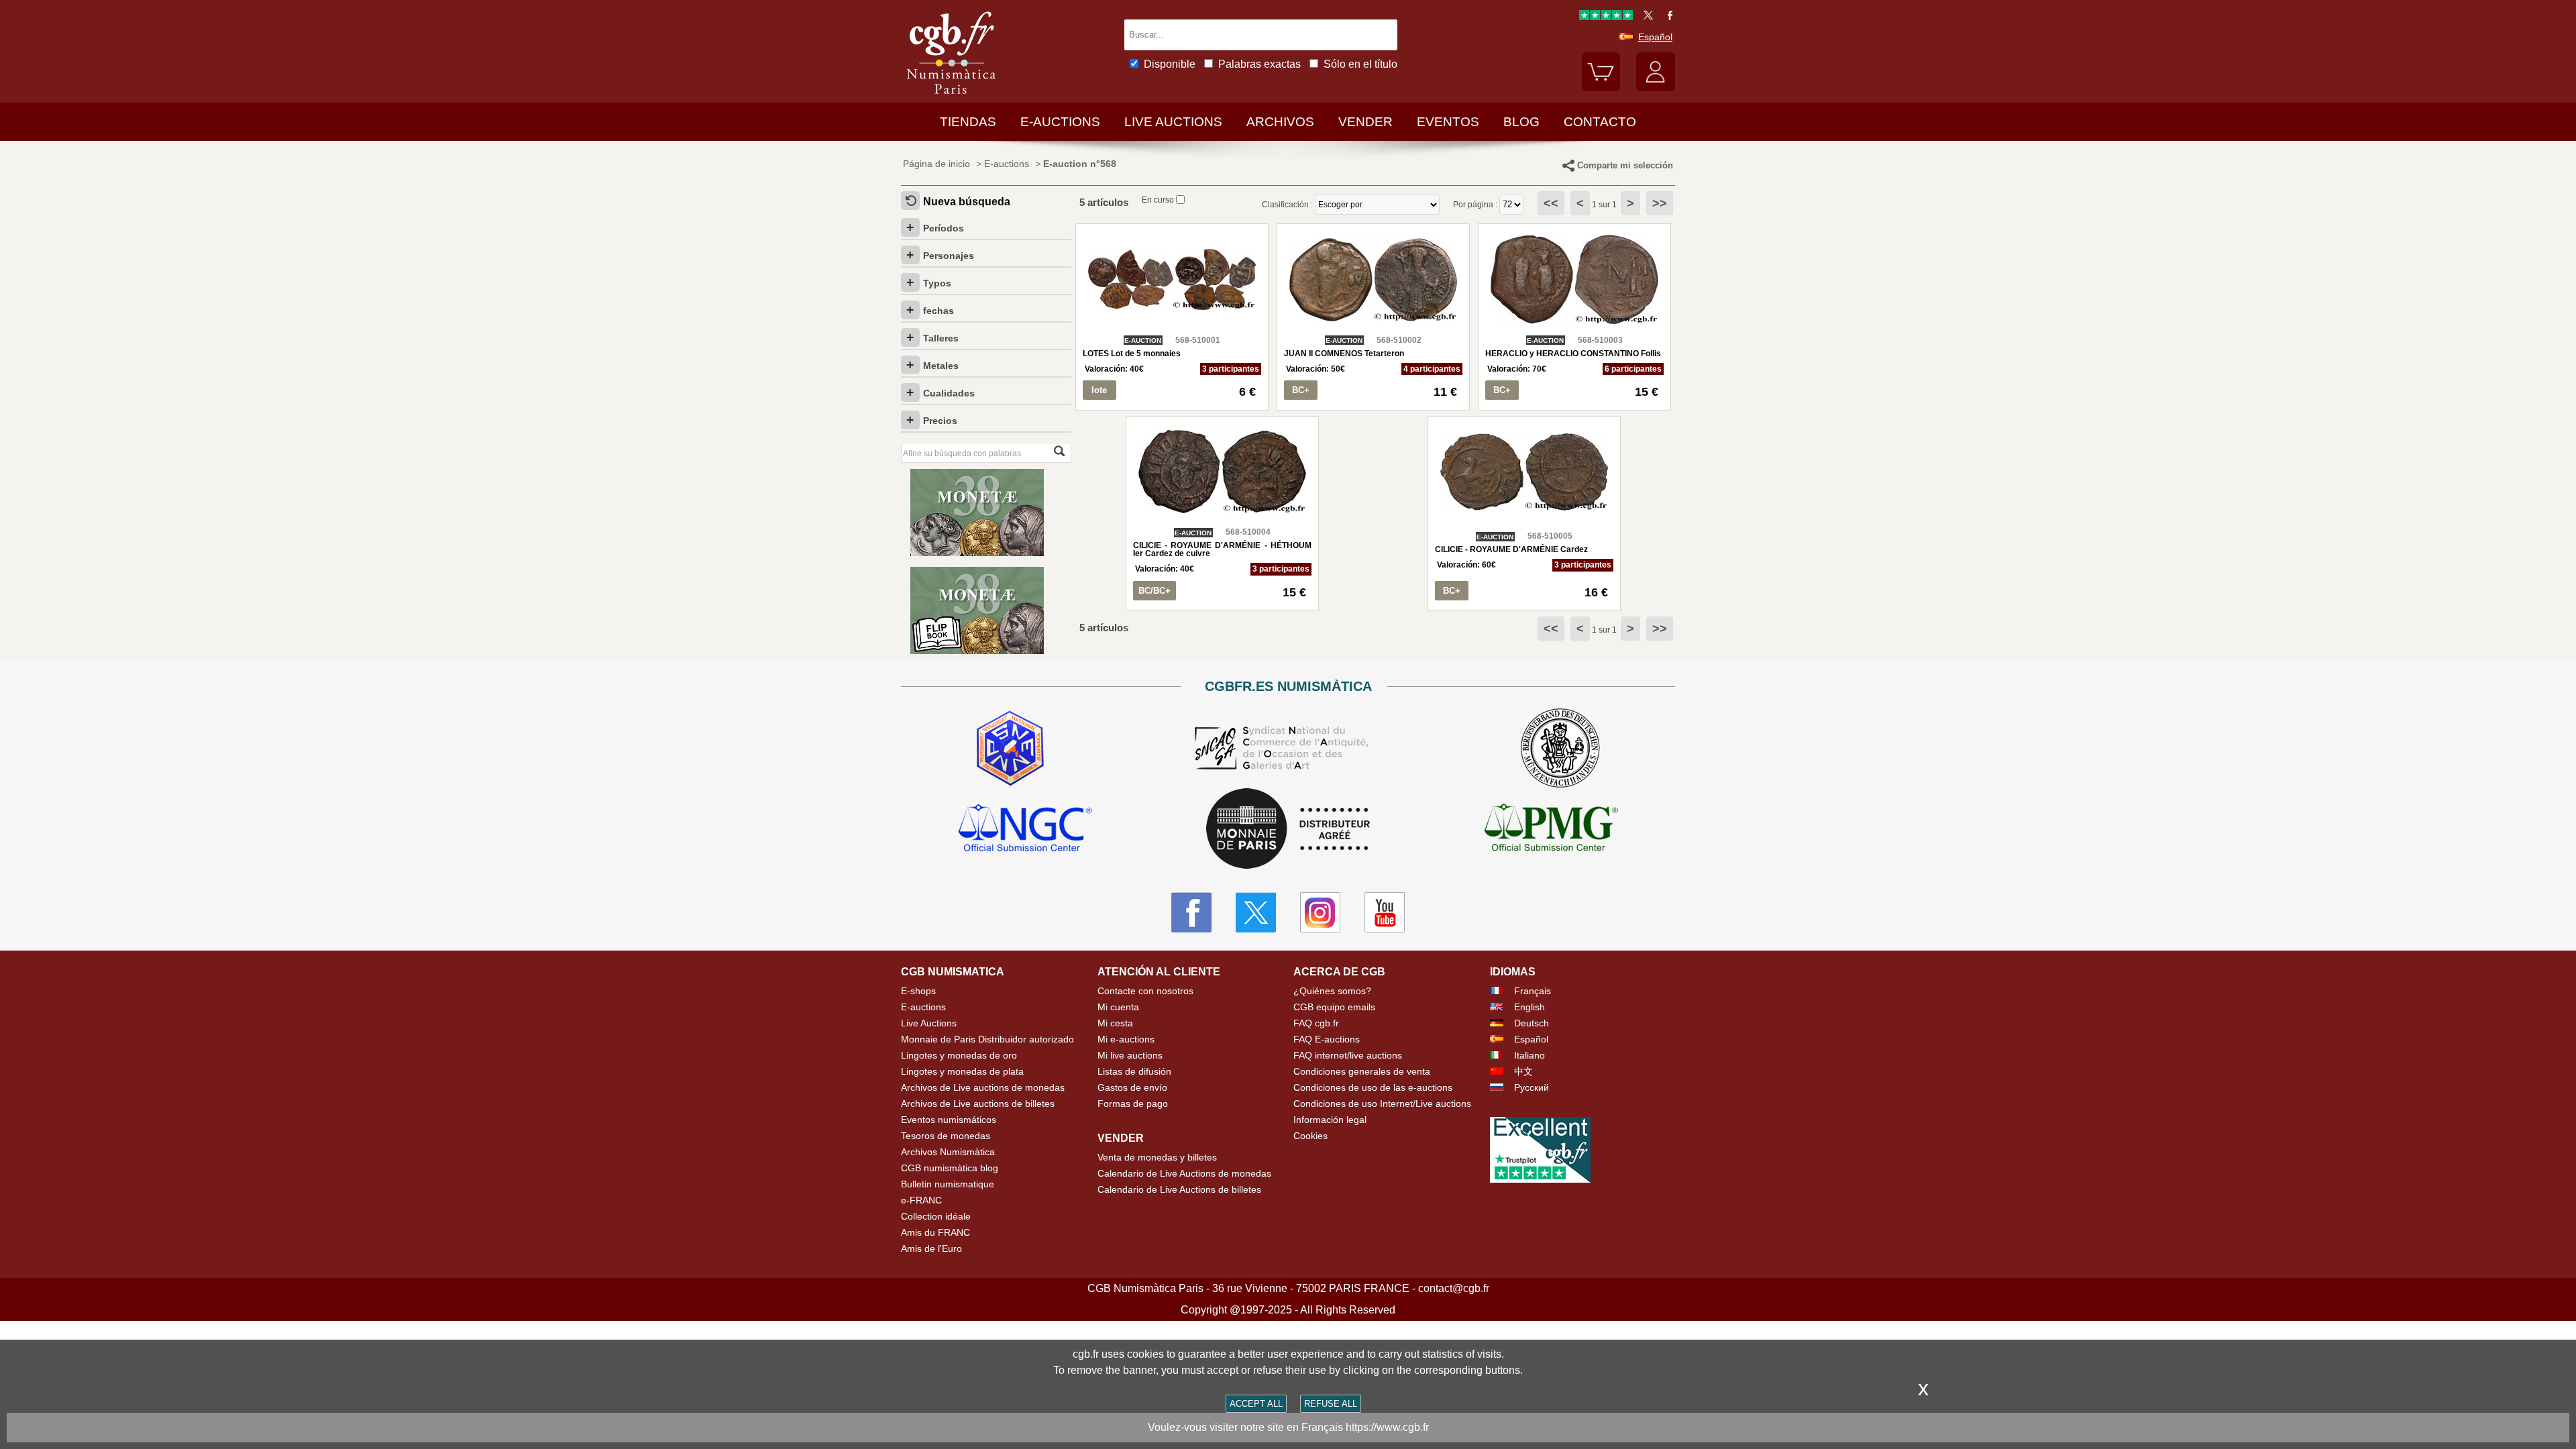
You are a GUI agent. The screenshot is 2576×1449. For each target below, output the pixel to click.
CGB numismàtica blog (950, 1168)
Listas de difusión (1134, 1071)
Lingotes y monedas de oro (959, 1055)
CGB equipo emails (1334, 1007)
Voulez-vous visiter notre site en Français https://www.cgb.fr (1288, 1427)
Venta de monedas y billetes (1157, 1157)
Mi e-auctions (1126, 1039)
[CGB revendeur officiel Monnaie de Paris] (1288, 829)
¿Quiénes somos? (1332, 991)
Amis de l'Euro (931, 1248)
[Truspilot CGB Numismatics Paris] (1606, 17)
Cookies (1310, 1136)
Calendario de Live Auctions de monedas (1184, 1173)
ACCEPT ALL (1256, 1404)
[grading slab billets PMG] (1551, 830)
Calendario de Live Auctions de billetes (1179, 1189)
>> (1660, 203)
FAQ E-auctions (1327, 1039)
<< (1551, 203)
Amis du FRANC (935, 1232)
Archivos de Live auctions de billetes (978, 1104)
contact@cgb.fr (1454, 1288)
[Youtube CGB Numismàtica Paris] (1385, 912)
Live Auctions (929, 1023)
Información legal (1330, 1120)
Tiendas (968, 122)
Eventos (1448, 122)
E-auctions (1060, 122)
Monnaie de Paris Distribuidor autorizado (987, 1039)
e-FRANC (921, 1200)
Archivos (1280, 122)
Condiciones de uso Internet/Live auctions (1382, 1104)
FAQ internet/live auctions (1348, 1055)
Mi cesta (1115, 1023)
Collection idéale (936, 1216)
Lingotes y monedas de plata (962, 1071)
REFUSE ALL (1331, 1404)
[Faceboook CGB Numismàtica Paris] (1191, 912)
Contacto (1600, 122)
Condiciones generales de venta (1362, 1071)
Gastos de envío (1132, 1087)
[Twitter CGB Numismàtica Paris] (1256, 912)
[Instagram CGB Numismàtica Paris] (1320, 912)
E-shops (918, 991)
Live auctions (1173, 122)
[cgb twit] (1646, 17)
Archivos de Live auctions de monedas (983, 1087)
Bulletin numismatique (948, 1184)
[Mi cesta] (1601, 88)
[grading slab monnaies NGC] (1025, 830)
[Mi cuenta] (1656, 88)
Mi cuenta (1118, 1007)
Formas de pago (1133, 1104)
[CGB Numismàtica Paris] (951, 97)
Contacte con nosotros (1145, 991)
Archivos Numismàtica (948, 1152)
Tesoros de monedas (946, 1136)
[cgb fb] (1667, 17)
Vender (1365, 122)
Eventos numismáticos (949, 1120)
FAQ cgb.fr (1316, 1023)
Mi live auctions (1130, 1055)
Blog (1521, 122)
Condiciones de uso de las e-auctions (1373, 1087)
